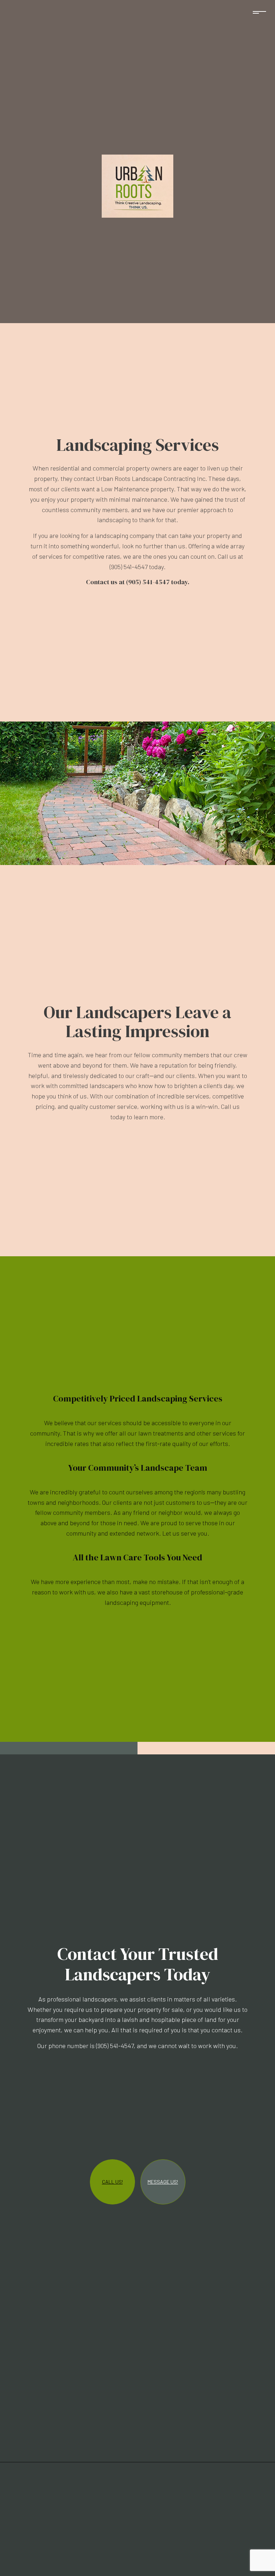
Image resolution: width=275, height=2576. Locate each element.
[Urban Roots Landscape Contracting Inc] (137, 185)
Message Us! (163, 2182)
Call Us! (112, 2182)
